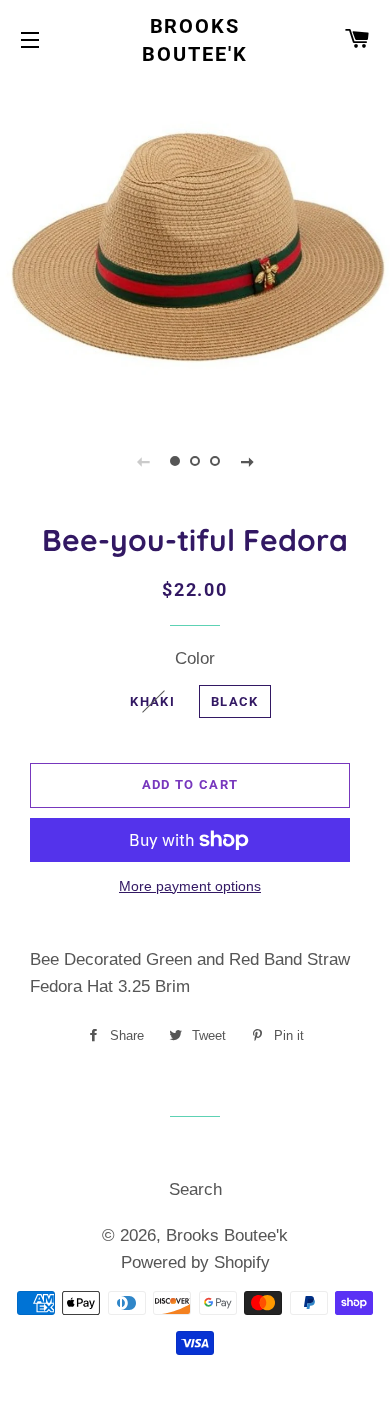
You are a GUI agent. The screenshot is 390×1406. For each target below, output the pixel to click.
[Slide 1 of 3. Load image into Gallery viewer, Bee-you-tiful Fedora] (175, 461)
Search (195, 1189)
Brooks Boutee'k (195, 40)
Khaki (152, 701)
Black (235, 701)
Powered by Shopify (195, 1262)
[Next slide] (247, 461)
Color (195, 658)
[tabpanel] (195, 244)
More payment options (190, 886)
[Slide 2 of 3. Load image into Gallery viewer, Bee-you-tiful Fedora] (195, 461)
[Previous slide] (143, 461)
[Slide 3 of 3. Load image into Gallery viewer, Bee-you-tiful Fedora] (215, 461)
